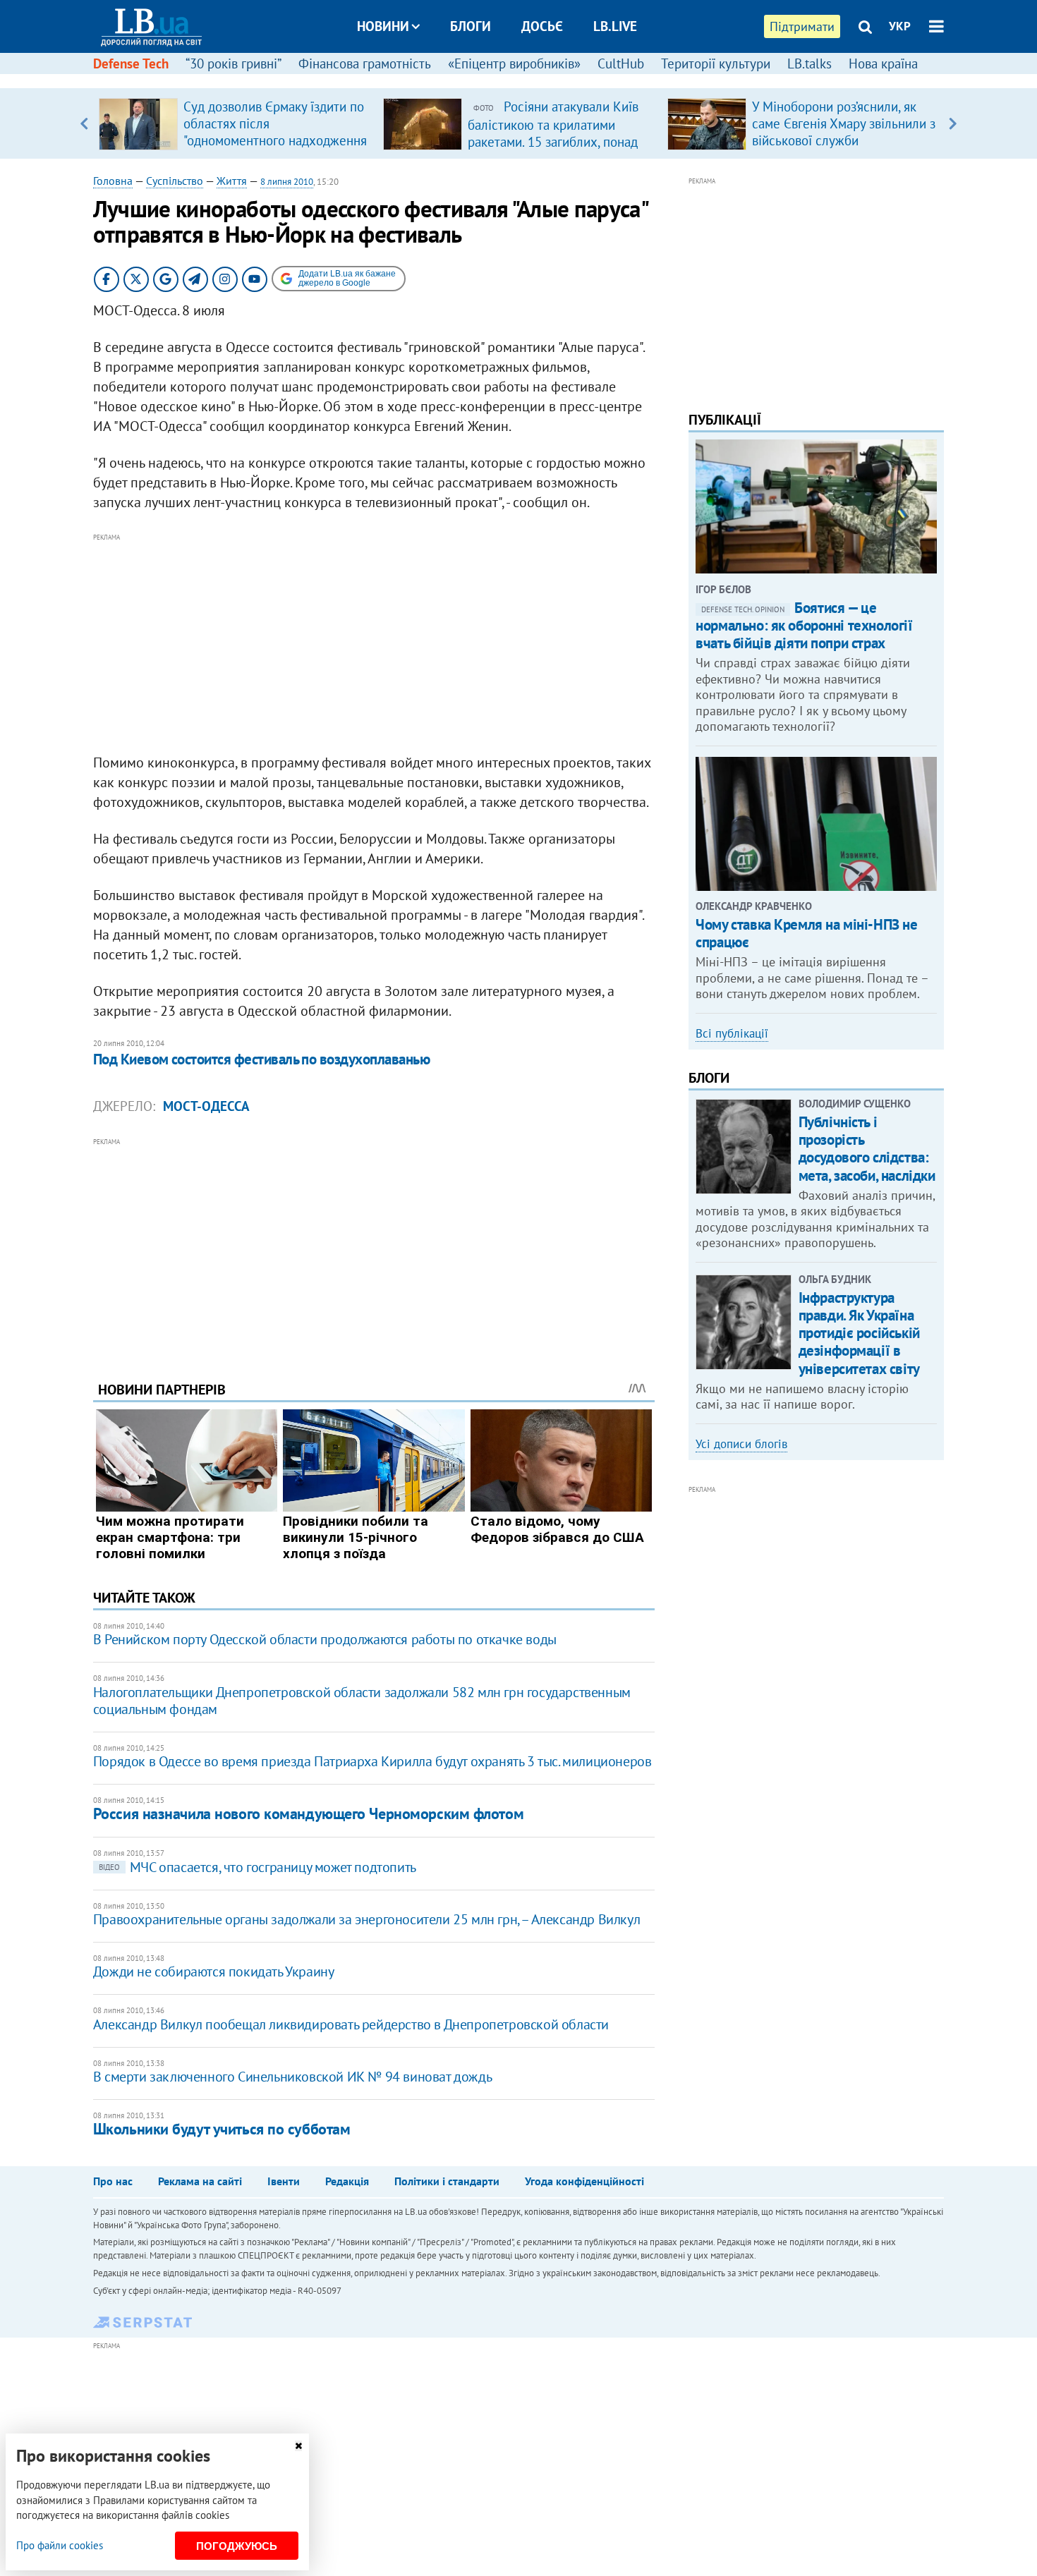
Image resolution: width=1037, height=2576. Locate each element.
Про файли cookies (60, 2545)
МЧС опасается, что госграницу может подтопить (257, 1867)
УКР (900, 26)
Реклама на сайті (200, 2181)
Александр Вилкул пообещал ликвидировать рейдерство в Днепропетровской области (351, 2024)
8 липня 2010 (287, 182)
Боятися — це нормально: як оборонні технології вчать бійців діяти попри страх (804, 625)
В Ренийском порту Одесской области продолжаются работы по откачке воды (325, 1639)
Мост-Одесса (206, 1106)
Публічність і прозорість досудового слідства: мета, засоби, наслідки (867, 1149)
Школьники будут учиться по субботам (222, 2129)
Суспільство (175, 181)
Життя (232, 181)
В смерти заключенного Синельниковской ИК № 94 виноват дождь (292, 2077)
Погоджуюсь (237, 2546)
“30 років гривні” (234, 63)
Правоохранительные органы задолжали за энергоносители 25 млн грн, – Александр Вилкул (366, 1919)
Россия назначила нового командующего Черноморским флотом (308, 1813)
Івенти (284, 2181)
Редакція (347, 2181)
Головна (113, 181)
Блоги (471, 26)
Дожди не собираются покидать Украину (214, 1972)
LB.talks (809, 63)
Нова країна (883, 63)
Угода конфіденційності (584, 2181)
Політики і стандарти (447, 2181)
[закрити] (298, 2446)
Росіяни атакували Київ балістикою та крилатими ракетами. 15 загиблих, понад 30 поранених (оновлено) (553, 133)
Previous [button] (84, 123)
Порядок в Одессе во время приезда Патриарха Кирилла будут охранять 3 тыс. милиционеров (372, 1761)
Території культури (716, 63)
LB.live (615, 26)
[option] (235, 123)
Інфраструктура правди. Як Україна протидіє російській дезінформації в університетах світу (859, 1333)
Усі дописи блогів (741, 1444)
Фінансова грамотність (365, 63)
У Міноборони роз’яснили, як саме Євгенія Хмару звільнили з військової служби (844, 123)
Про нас (113, 2181)
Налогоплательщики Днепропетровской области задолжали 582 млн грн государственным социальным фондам (362, 1701)
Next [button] (953, 123)
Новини (383, 26)
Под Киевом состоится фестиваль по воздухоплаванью (261, 1059)
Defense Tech (131, 63)
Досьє (542, 26)
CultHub (621, 63)
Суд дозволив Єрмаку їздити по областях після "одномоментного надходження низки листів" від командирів (275, 132)
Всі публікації (732, 1033)
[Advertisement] (374, 644)
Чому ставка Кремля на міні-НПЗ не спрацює (806, 933)
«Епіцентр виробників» (514, 63)
